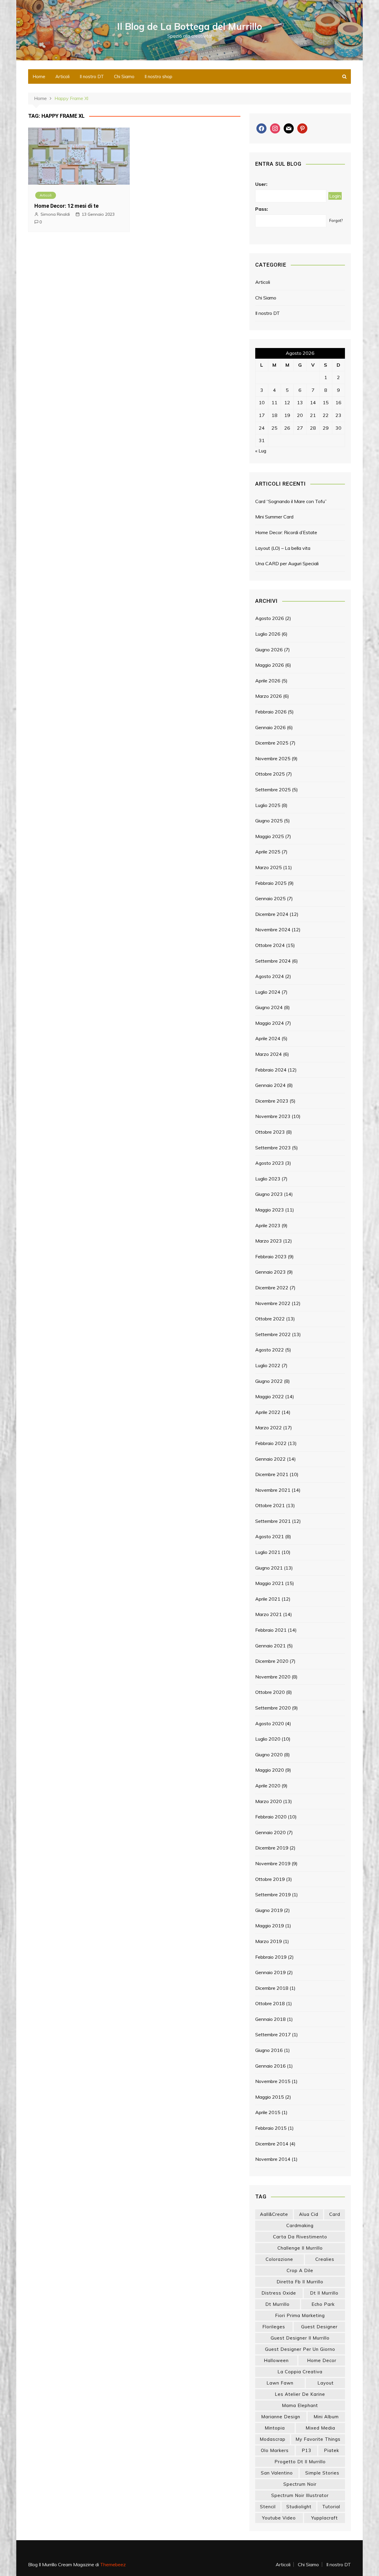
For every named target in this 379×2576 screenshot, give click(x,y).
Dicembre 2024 (272, 914)
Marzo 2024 (269, 1054)
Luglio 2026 (268, 634)
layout (326, 2383)
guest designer (319, 2327)
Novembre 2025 (273, 758)
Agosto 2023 (270, 1163)
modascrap (273, 2439)
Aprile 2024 (268, 1038)
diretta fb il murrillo (300, 2282)
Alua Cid (309, 2214)
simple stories (322, 2473)
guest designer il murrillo (300, 2338)
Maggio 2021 (270, 1583)
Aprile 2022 (268, 1412)
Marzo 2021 (269, 1614)
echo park (323, 2304)
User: (261, 184)
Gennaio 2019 (270, 1972)
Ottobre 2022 (270, 1319)
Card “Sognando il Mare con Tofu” (291, 501)
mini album (326, 2417)
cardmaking (300, 2225)
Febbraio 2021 (271, 1630)
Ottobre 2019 (270, 1879)
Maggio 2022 (270, 1396)
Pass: (262, 209)
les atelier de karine (300, 2394)
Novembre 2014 (273, 2159)
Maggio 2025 (270, 836)
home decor (322, 2360)
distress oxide (279, 2293)
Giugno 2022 (269, 1381)
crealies (325, 2259)
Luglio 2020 (268, 1739)
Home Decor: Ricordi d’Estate (286, 532)
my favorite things (318, 2439)
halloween (276, 2360)
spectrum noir (300, 2484)
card (335, 2214)
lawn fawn (280, 2383)
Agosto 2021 (270, 1536)
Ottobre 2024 (270, 945)
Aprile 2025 (268, 852)
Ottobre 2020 (270, 1692)
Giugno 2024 (269, 1007)
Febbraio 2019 (271, 1957)
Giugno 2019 (269, 1910)
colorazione (279, 2259)
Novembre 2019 (273, 1863)
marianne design (281, 2417)
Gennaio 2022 (270, 1459)
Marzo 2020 (269, 1801)
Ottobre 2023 (270, 1132)
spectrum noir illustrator (300, 2495)
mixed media (320, 2428)
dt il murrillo (324, 2293)
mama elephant (300, 2405)
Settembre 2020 (273, 1708)
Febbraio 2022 (271, 1443)
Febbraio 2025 (271, 883)
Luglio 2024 (268, 992)
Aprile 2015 (268, 2112)
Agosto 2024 (270, 976)
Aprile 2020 (268, 1786)
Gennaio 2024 (270, 1085)
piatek (331, 2450)
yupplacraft (325, 2518)
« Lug (261, 451)
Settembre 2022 (273, 1334)
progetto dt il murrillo (300, 2462)
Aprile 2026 (268, 681)
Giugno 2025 (269, 821)
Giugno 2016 (269, 2050)
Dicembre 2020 (272, 1661)
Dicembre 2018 (272, 1988)
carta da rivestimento (300, 2237)
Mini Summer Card (274, 517)
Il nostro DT (92, 76)
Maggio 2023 (270, 1210)
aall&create (274, 2214)
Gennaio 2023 (270, 1272)
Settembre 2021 (273, 1521)
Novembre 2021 (273, 1490)
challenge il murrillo (300, 2248)
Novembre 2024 (273, 929)
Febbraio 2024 (271, 1070)
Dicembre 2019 (272, 1848)
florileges (274, 2327)
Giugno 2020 (269, 1755)
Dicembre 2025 (272, 743)
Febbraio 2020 (271, 1817)
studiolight (299, 2507)
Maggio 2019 (270, 1926)
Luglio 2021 (268, 1552)
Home (39, 76)
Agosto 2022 (270, 1350)
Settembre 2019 (273, 1894)
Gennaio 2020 (270, 1832)
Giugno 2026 (269, 650)
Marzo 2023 (269, 1241)
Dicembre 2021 (272, 1474)
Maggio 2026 (270, 665)
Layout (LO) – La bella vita (283, 548)
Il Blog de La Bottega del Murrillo (190, 26)
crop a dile (300, 2270)
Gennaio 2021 (270, 1646)
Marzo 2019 (269, 1941)
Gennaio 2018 (270, 2019)
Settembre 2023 (273, 1148)
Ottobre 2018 (270, 2003)
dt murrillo (277, 2304)
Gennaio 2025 (270, 898)
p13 (306, 2450)
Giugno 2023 (269, 1194)
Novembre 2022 (273, 1303)
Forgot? (336, 220)
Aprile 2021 (268, 1599)
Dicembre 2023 (272, 1101)
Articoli (62, 76)
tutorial (331, 2507)
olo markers (275, 2450)
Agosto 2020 (270, 1723)
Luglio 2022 (268, 1365)
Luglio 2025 (268, 805)
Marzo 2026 (269, 696)
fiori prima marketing (300, 2315)
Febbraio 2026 (271, 712)
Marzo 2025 (269, 867)
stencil (268, 2507)
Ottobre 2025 (270, 774)
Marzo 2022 (269, 1428)
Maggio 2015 (270, 2097)
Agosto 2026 (270, 618)
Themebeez (113, 2564)
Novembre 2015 (273, 2081)
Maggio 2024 (270, 1023)
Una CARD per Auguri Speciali (287, 563)
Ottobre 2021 (270, 1505)
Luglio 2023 (268, 1179)
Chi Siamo (124, 76)
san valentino (277, 2473)
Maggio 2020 (270, 1770)
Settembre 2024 (273, 961)
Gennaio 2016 (270, 2066)
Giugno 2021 (269, 1568)
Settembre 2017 (273, 2034)
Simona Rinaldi (55, 214)
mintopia (275, 2428)
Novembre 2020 (273, 1677)
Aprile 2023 (268, 1225)
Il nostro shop (158, 76)
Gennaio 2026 (270, 727)
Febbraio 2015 (271, 2128)
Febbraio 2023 (271, 1256)
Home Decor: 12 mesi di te (66, 206)
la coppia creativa (300, 2372)
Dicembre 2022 (272, 1288)
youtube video (279, 2518)
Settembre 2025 (273, 790)
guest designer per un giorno (300, 2349)
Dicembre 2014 (272, 2144)
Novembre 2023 (273, 1116)
